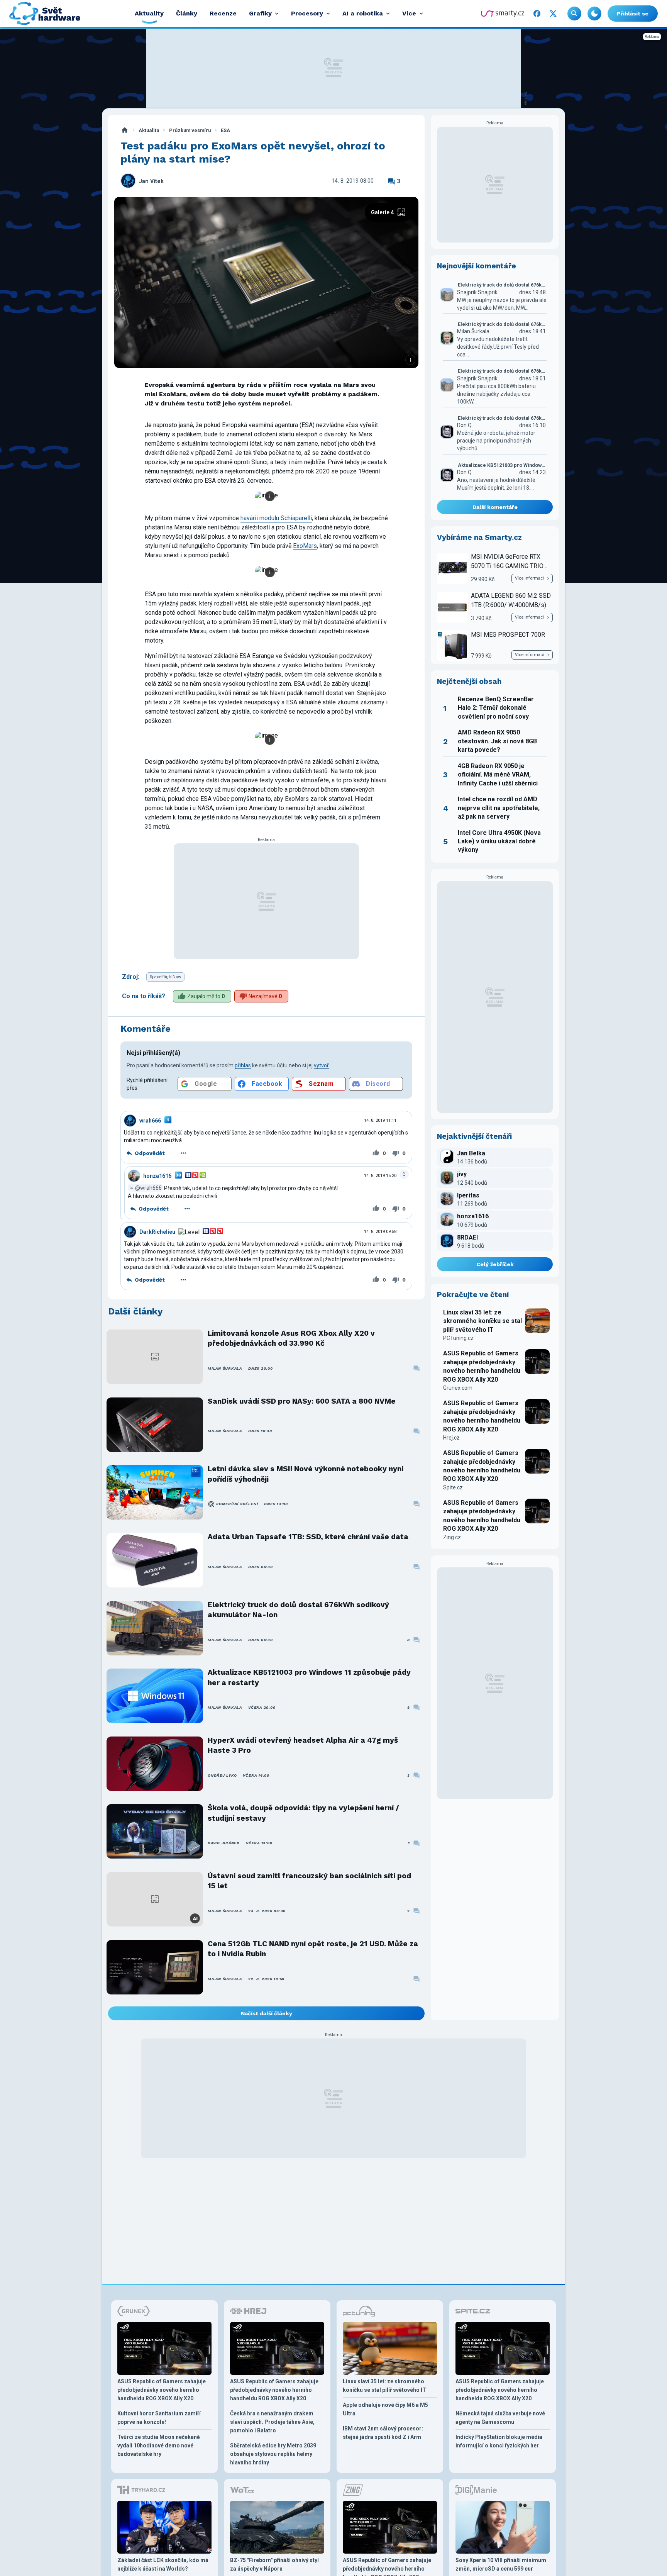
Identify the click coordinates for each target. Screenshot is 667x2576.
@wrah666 (148, 1188)
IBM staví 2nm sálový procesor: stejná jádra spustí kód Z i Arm (383, 2433)
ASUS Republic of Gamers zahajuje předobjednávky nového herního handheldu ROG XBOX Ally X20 (482, 1366)
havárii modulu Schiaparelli (276, 518)
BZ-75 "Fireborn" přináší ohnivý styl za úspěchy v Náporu (274, 2564)
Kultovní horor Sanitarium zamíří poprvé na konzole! (159, 2418)
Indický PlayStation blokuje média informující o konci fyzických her (499, 2441)
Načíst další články (267, 2013)
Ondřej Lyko (222, 1775)
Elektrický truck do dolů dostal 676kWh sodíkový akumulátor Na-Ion (298, 1610)
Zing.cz (452, 1537)
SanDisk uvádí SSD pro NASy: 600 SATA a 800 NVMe (302, 1401)
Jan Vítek (151, 181)
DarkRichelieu (157, 1232)
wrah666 (150, 1121)
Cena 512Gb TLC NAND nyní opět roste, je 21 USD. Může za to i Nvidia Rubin (313, 1949)
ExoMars (305, 546)
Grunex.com (458, 1388)
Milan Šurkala (225, 1368)
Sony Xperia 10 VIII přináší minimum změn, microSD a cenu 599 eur (501, 2564)
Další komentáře (495, 507)
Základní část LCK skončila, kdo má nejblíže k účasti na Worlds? (163, 2564)
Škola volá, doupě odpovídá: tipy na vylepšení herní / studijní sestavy (303, 1813)
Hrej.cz (451, 1438)
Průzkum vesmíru (190, 130)
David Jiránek (224, 1843)
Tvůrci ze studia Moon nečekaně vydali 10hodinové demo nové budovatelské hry (159, 2445)
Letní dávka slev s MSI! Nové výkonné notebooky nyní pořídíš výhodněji (306, 1474)
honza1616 (157, 1176)
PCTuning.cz (458, 1338)
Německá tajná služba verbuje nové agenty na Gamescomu (500, 2418)
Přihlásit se (633, 14)
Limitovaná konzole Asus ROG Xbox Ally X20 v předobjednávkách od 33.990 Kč (291, 1338)
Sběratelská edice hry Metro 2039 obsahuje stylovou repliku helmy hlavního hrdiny (273, 2454)
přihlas (243, 1065)
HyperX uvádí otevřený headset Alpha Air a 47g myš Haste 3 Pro (303, 1745)
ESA (225, 130)
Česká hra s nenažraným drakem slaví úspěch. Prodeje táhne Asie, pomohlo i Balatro (272, 2422)
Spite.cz (453, 1487)
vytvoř (321, 1065)
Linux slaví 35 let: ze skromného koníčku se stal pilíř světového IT (482, 1321)
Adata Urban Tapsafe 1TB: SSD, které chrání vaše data (308, 1537)
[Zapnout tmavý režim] (594, 14)
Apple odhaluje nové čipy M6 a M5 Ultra (385, 2409)
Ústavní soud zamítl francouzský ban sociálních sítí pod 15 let (309, 1881)
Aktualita (149, 130)
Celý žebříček (495, 1264)
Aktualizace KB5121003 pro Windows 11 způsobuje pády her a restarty (309, 1677)
